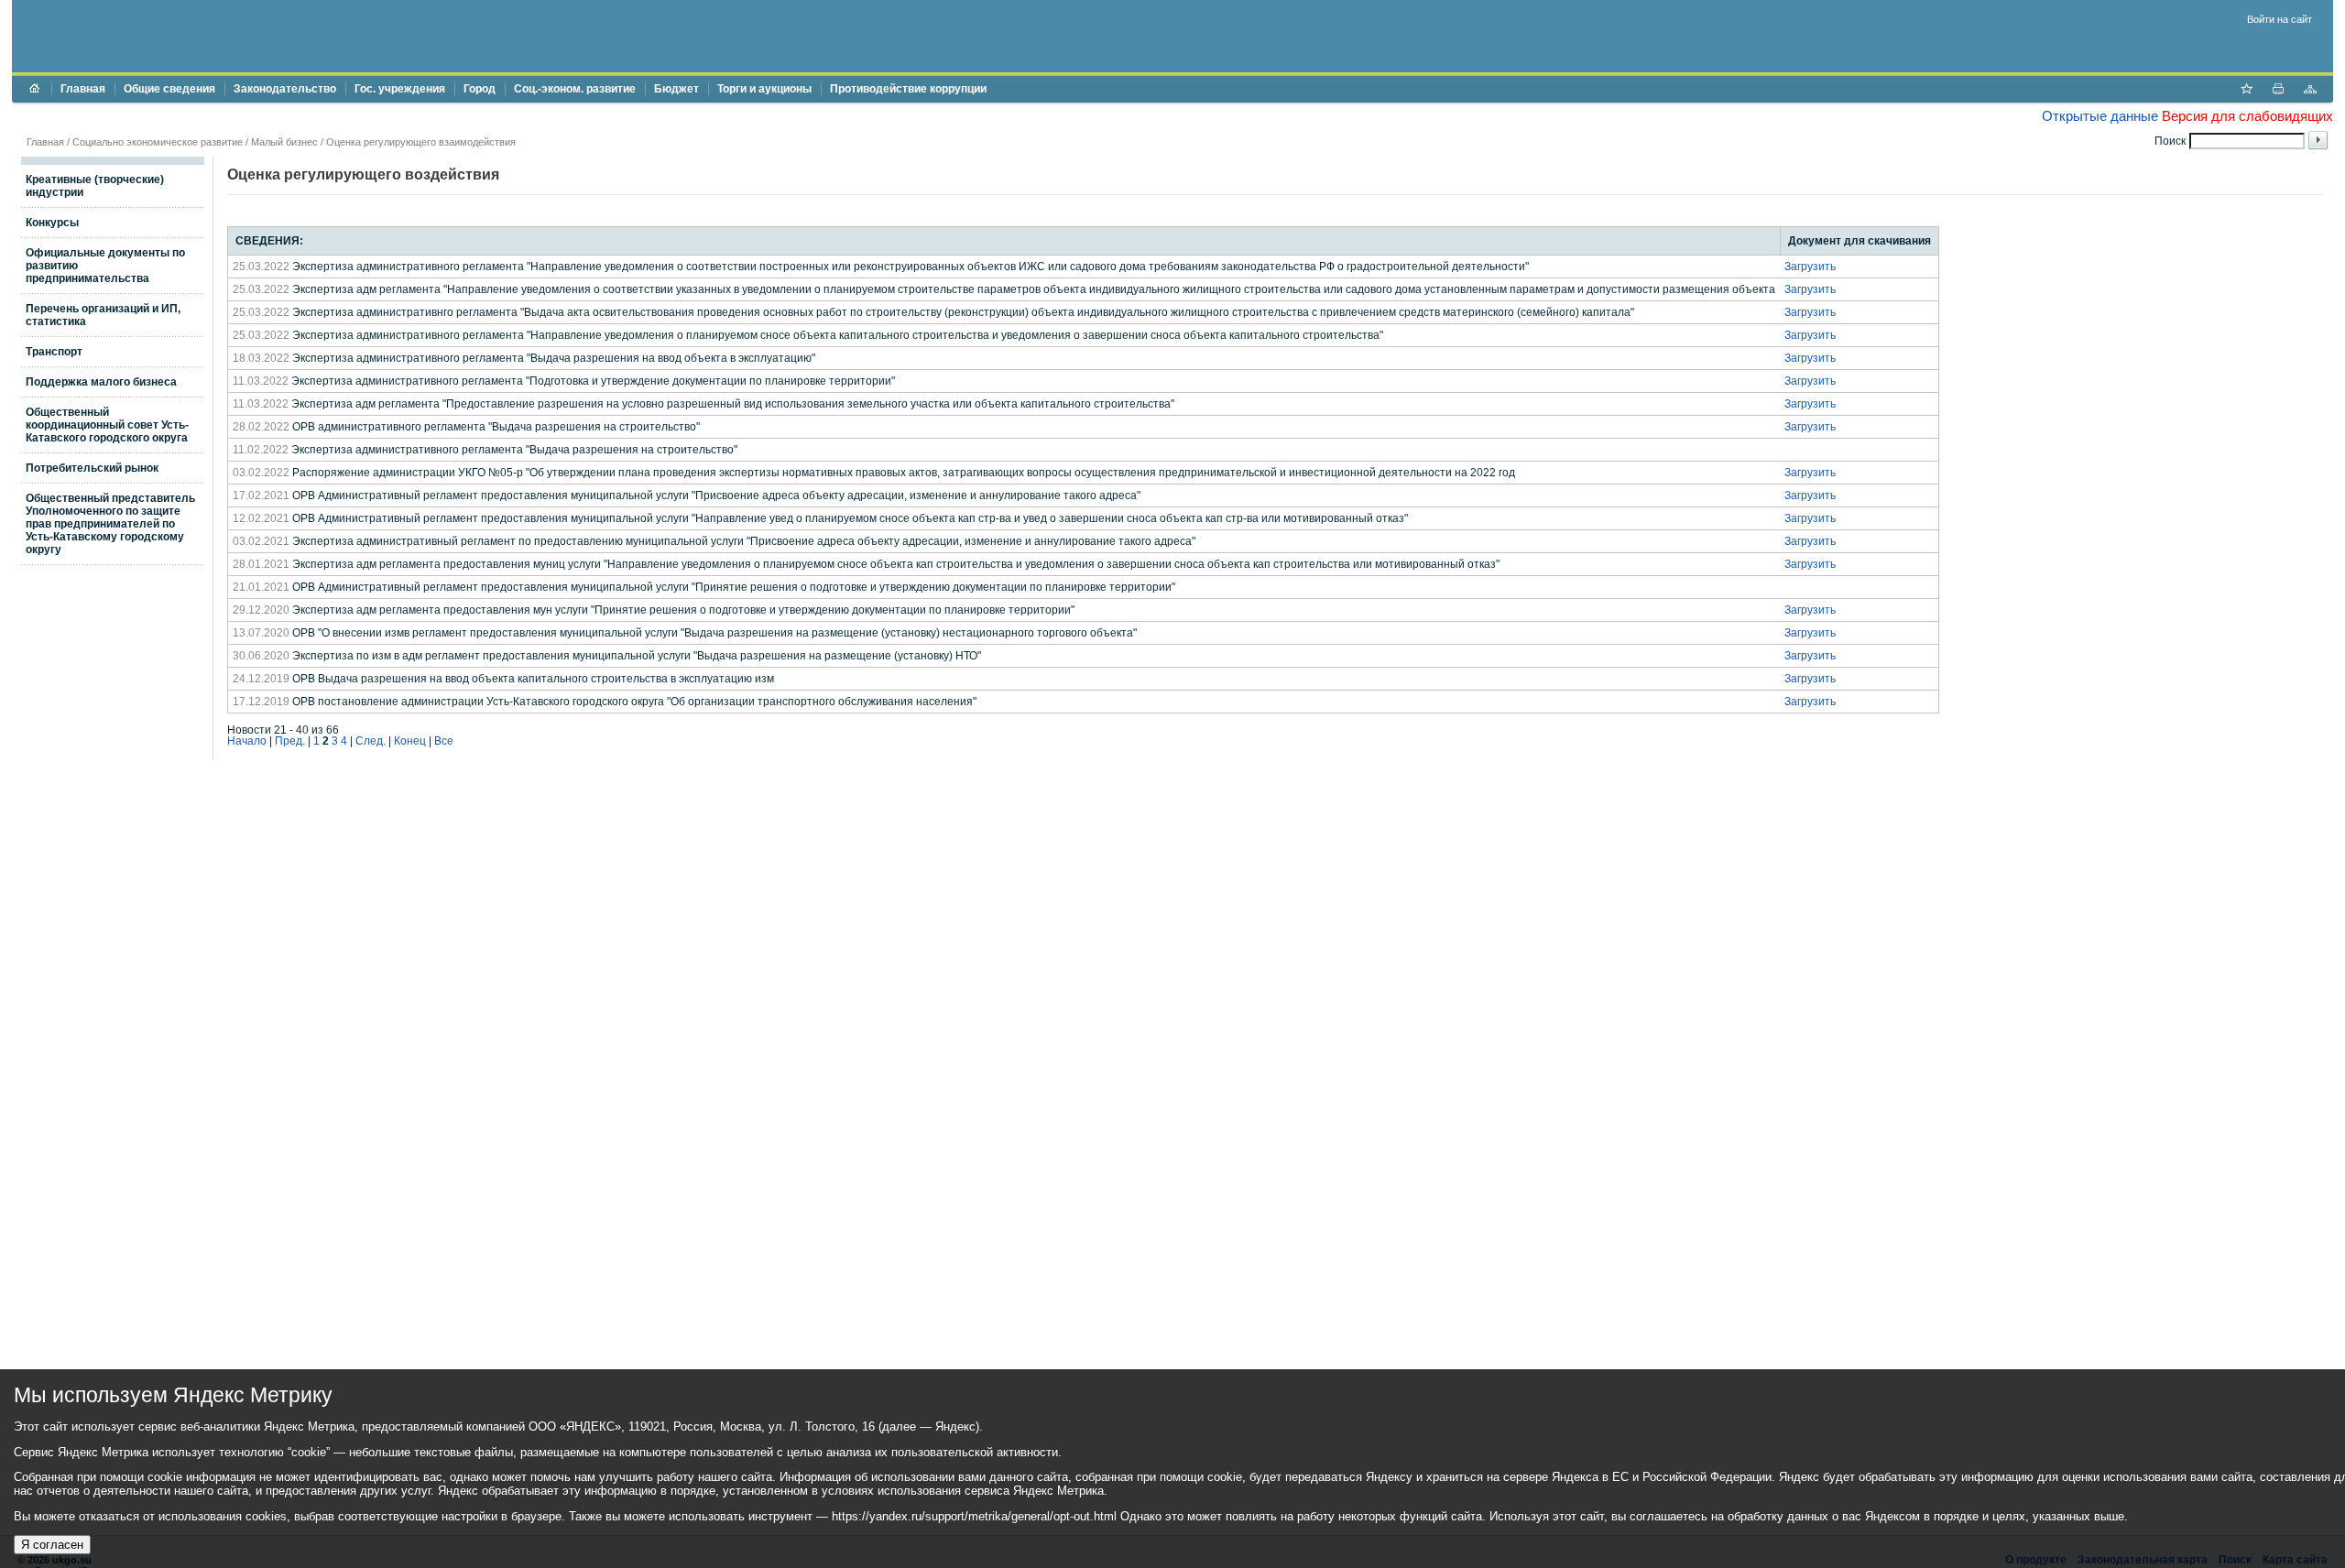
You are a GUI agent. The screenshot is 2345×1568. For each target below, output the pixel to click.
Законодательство (285, 89)
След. (371, 741)
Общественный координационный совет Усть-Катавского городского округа (107, 425)
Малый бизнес (284, 142)
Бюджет (676, 89)
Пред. (290, 741)
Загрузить (1810, 267)
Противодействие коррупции (908, 89)
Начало (247, 741)
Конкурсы (52, 223)
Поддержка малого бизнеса (101, 382)
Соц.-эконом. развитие (575, 89)
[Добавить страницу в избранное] (2246, 91)
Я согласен (52, 1545)
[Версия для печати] (2278, 91)
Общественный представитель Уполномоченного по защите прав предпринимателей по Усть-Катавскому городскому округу (110, 524)
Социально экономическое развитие (158, 142)
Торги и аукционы (764, 89)
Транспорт (54, 352)
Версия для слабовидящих (2247, 116)
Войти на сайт (2280, 19)
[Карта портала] (2310, 91)
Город (480, 89)
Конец (410, 741)
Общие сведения (169, 89)
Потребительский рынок (92, 468)
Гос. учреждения (400, 89)
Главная (83, 89)
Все (444, 741)
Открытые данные (2100, 116)
